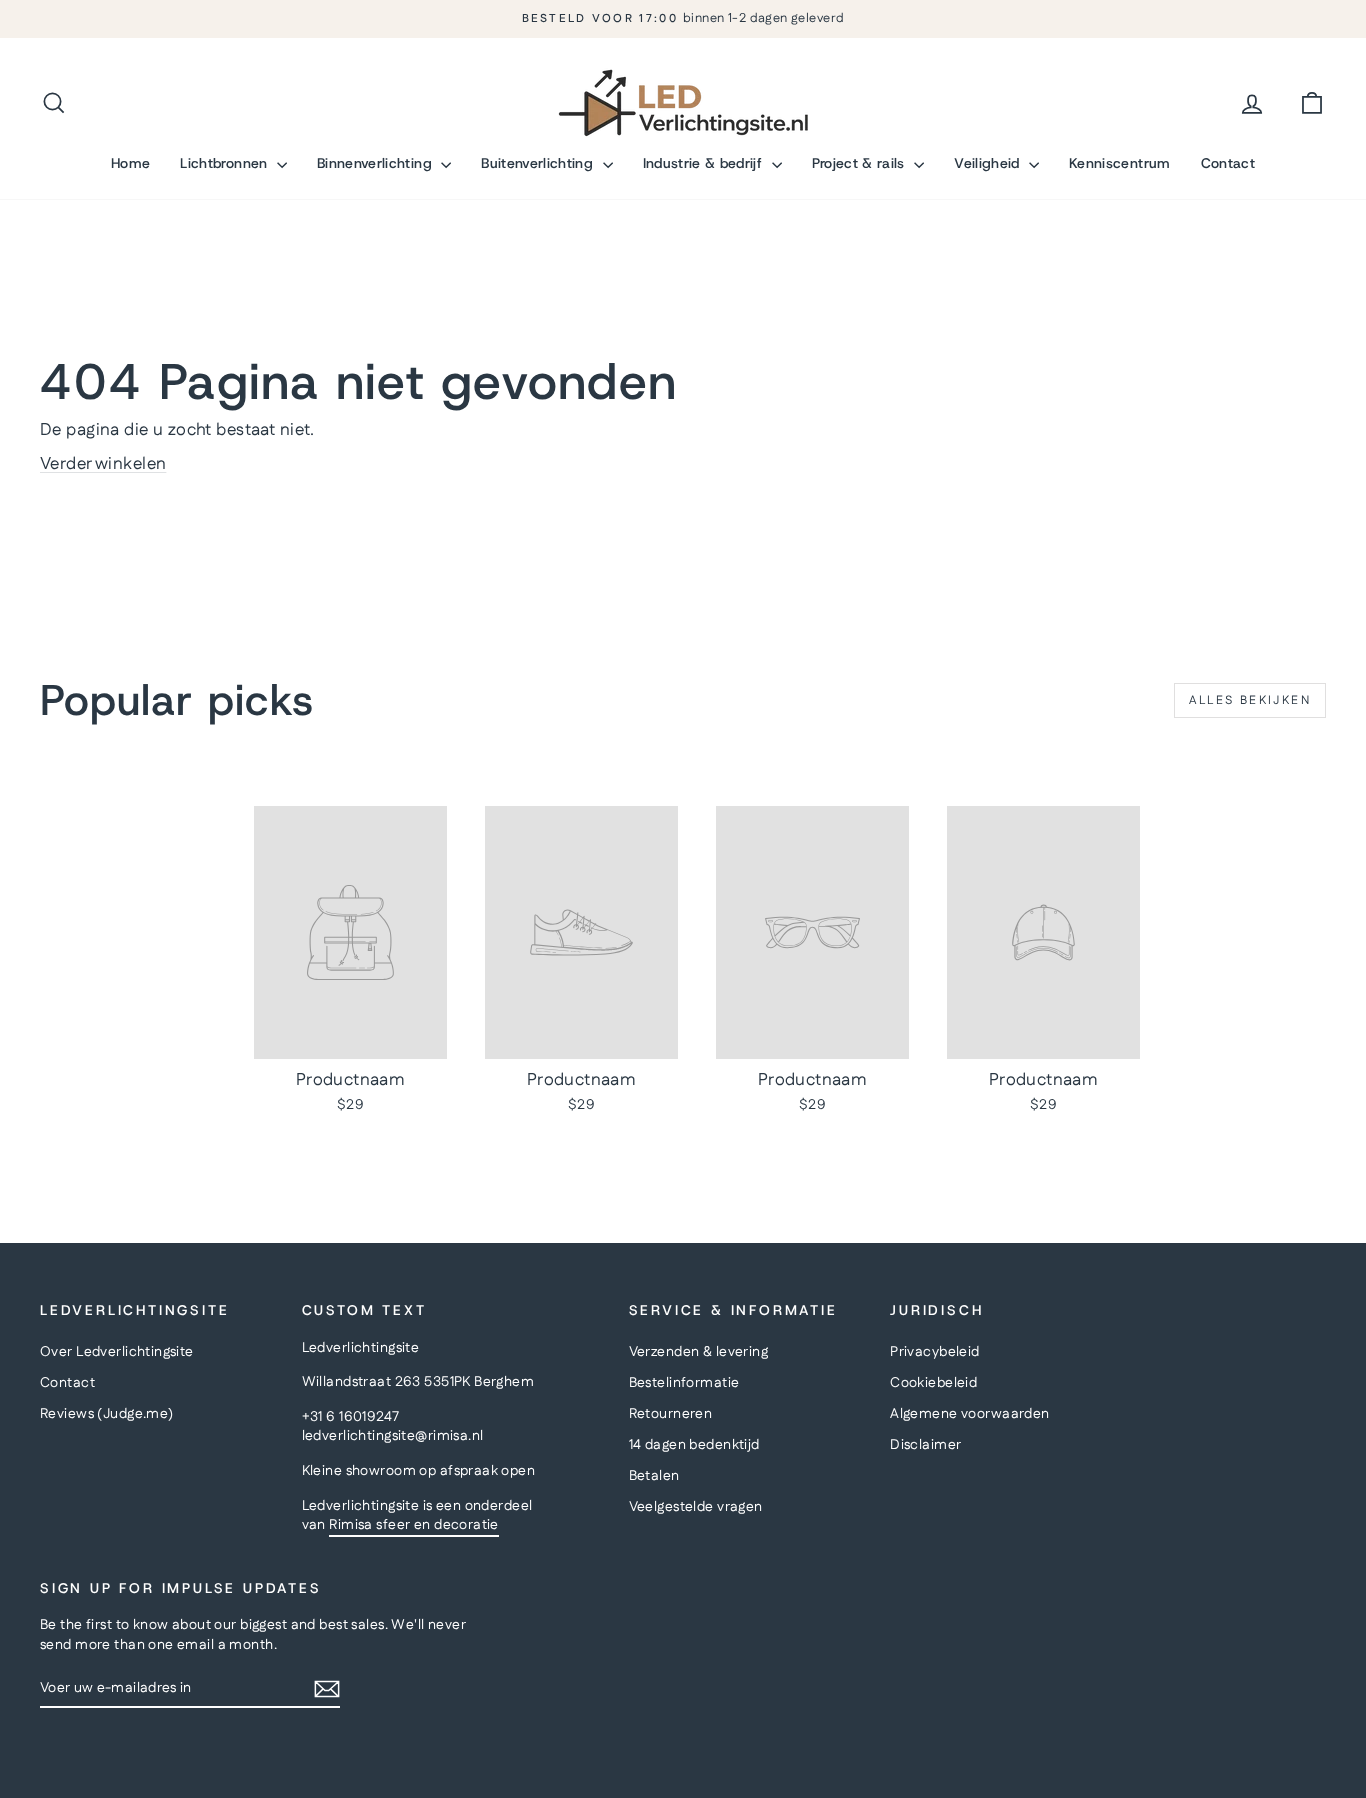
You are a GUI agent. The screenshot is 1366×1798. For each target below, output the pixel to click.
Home (130, 163)
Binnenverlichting (376, 163)
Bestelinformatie (684, 1383)
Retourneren (671, 1414)
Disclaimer (925, 1445)
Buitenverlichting (539, 163)
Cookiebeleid (933, 1383)
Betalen (654, 1476)
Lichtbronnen (226, 163)
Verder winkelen (103, 464)
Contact (1228, 163)
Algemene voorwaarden (970, 1414)
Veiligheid (989, 163)
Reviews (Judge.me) (107, 1414)
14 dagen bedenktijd (694, 1445)
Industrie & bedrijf (705, 163)
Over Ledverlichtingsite (117, 1352)
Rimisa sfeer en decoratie (414, 1525)
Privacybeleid (935, 1352)
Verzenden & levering (699, 1352)
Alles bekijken (1250, 700)
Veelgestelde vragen (696, 1507)
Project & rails (861, 163)
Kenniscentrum (1120, 163)
